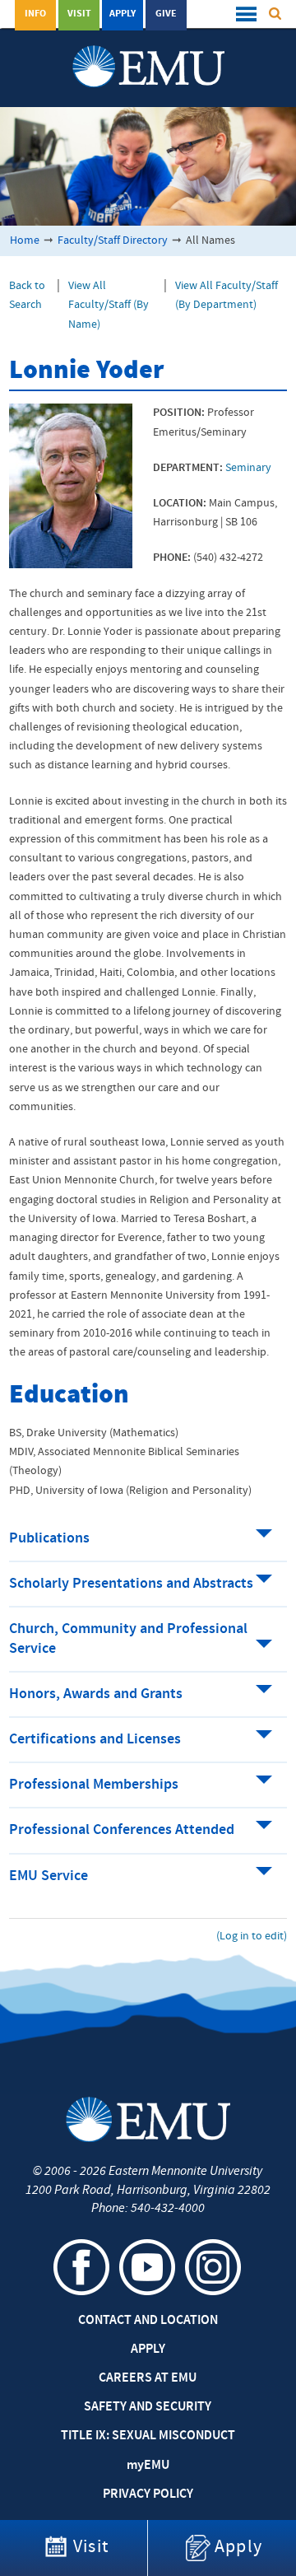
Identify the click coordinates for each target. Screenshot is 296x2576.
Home (25, 241)
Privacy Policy (148, 2494)
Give (166, 14)
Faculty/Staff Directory (113, 241)
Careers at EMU (148, 2378)
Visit (79, 14)
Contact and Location (148, 2321)
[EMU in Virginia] (148, 50)
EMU (148, 2466)
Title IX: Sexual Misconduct (148, 2436)
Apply (123, 14)
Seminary (248, 468)
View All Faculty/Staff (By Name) (109, 305)
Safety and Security (148, 2407)
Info (35, 14)
